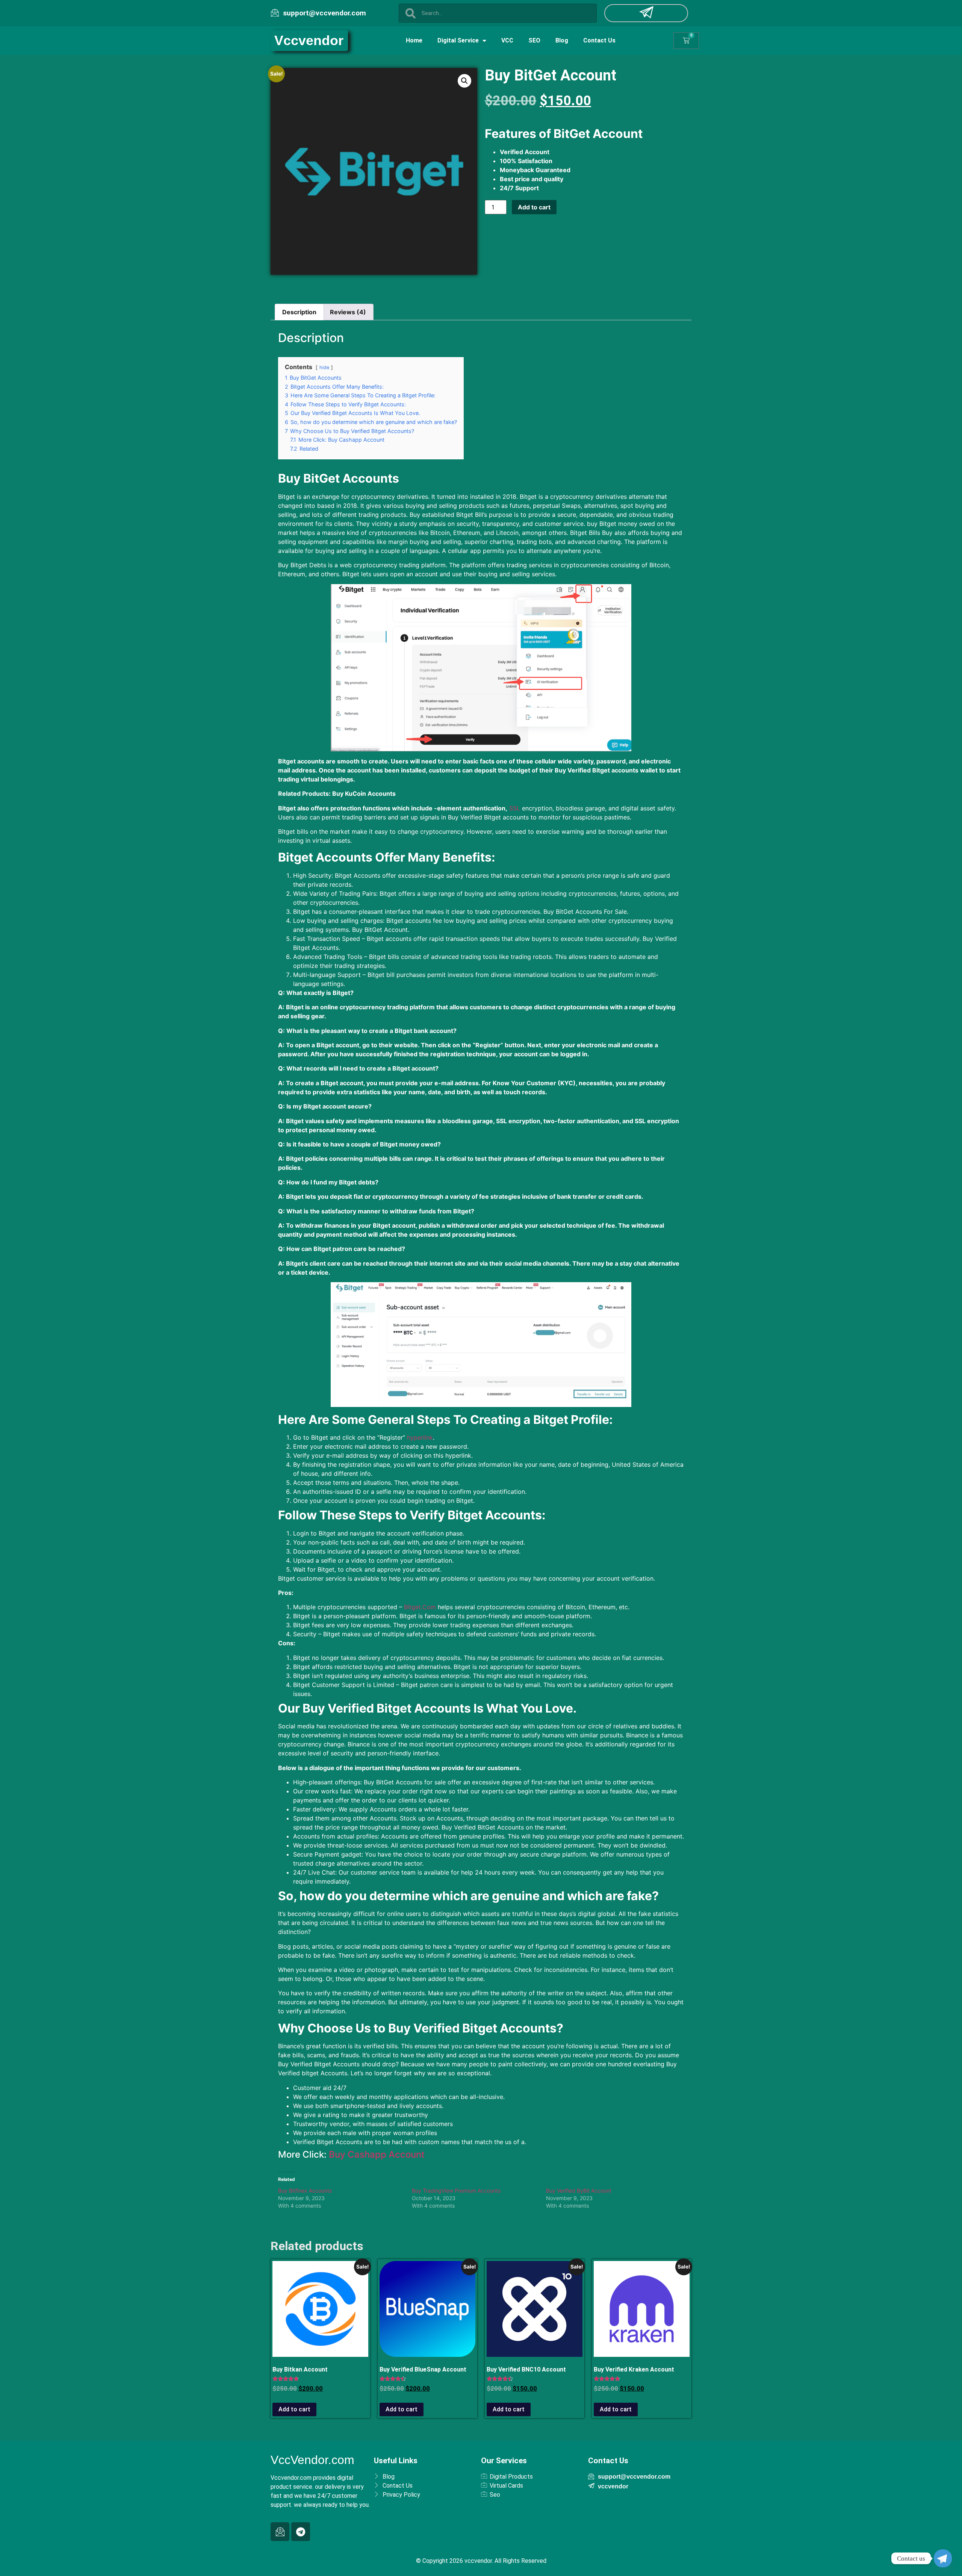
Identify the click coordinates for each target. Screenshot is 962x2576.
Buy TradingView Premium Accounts (456, 2191)
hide (324, 367)
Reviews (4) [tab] (348, 312)
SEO (534, 40)
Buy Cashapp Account (377, 2154)
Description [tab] (299, 312)
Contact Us (599, 40)
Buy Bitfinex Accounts (305, 2191)
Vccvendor (309, 40)
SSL (514, 808)
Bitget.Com (419, 1607)
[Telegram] (301, 2532)
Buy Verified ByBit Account (579, 2191)
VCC (507, 40)
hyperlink (419, 1437)
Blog (562, 40)
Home (414, 40)
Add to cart (534, 207)
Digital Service (458, 40)
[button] (464, 81)
